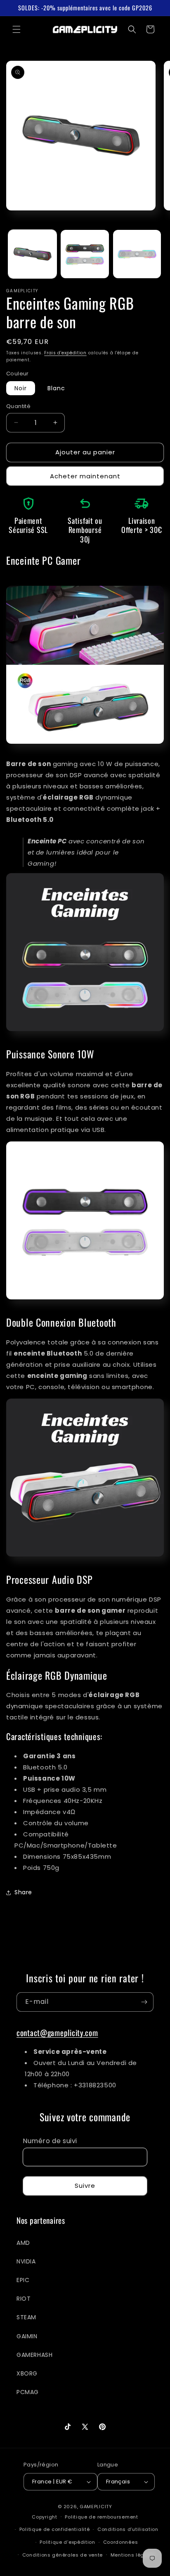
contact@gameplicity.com (57, 2033)
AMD (23, 2243)
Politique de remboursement (101, 2517)
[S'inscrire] (144, 2002)
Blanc (56, 388)
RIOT (24, 2299)
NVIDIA (26, 2261)
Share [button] (23, 1892)
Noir (21, 388)
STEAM (26, 2317)
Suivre (85, 2186)
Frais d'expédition (65, 353)
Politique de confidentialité (55, 2529)
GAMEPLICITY (96, 2507)
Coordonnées (121, 2542)
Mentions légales (133, 2555)
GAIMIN (27, 2336)
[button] (17, 29)
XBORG (27, 2373)
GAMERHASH (34, 2355)
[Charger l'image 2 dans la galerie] (85, 254)
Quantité (18, 406)
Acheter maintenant (85, 476)
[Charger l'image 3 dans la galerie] (137, 254)
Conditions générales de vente (63, 2555)
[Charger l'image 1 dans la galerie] (32, 254)
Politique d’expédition (67, 2542)
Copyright (44, 2516)
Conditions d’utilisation (128, 2529)
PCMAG (28, 2392)
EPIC (23, 2280)
